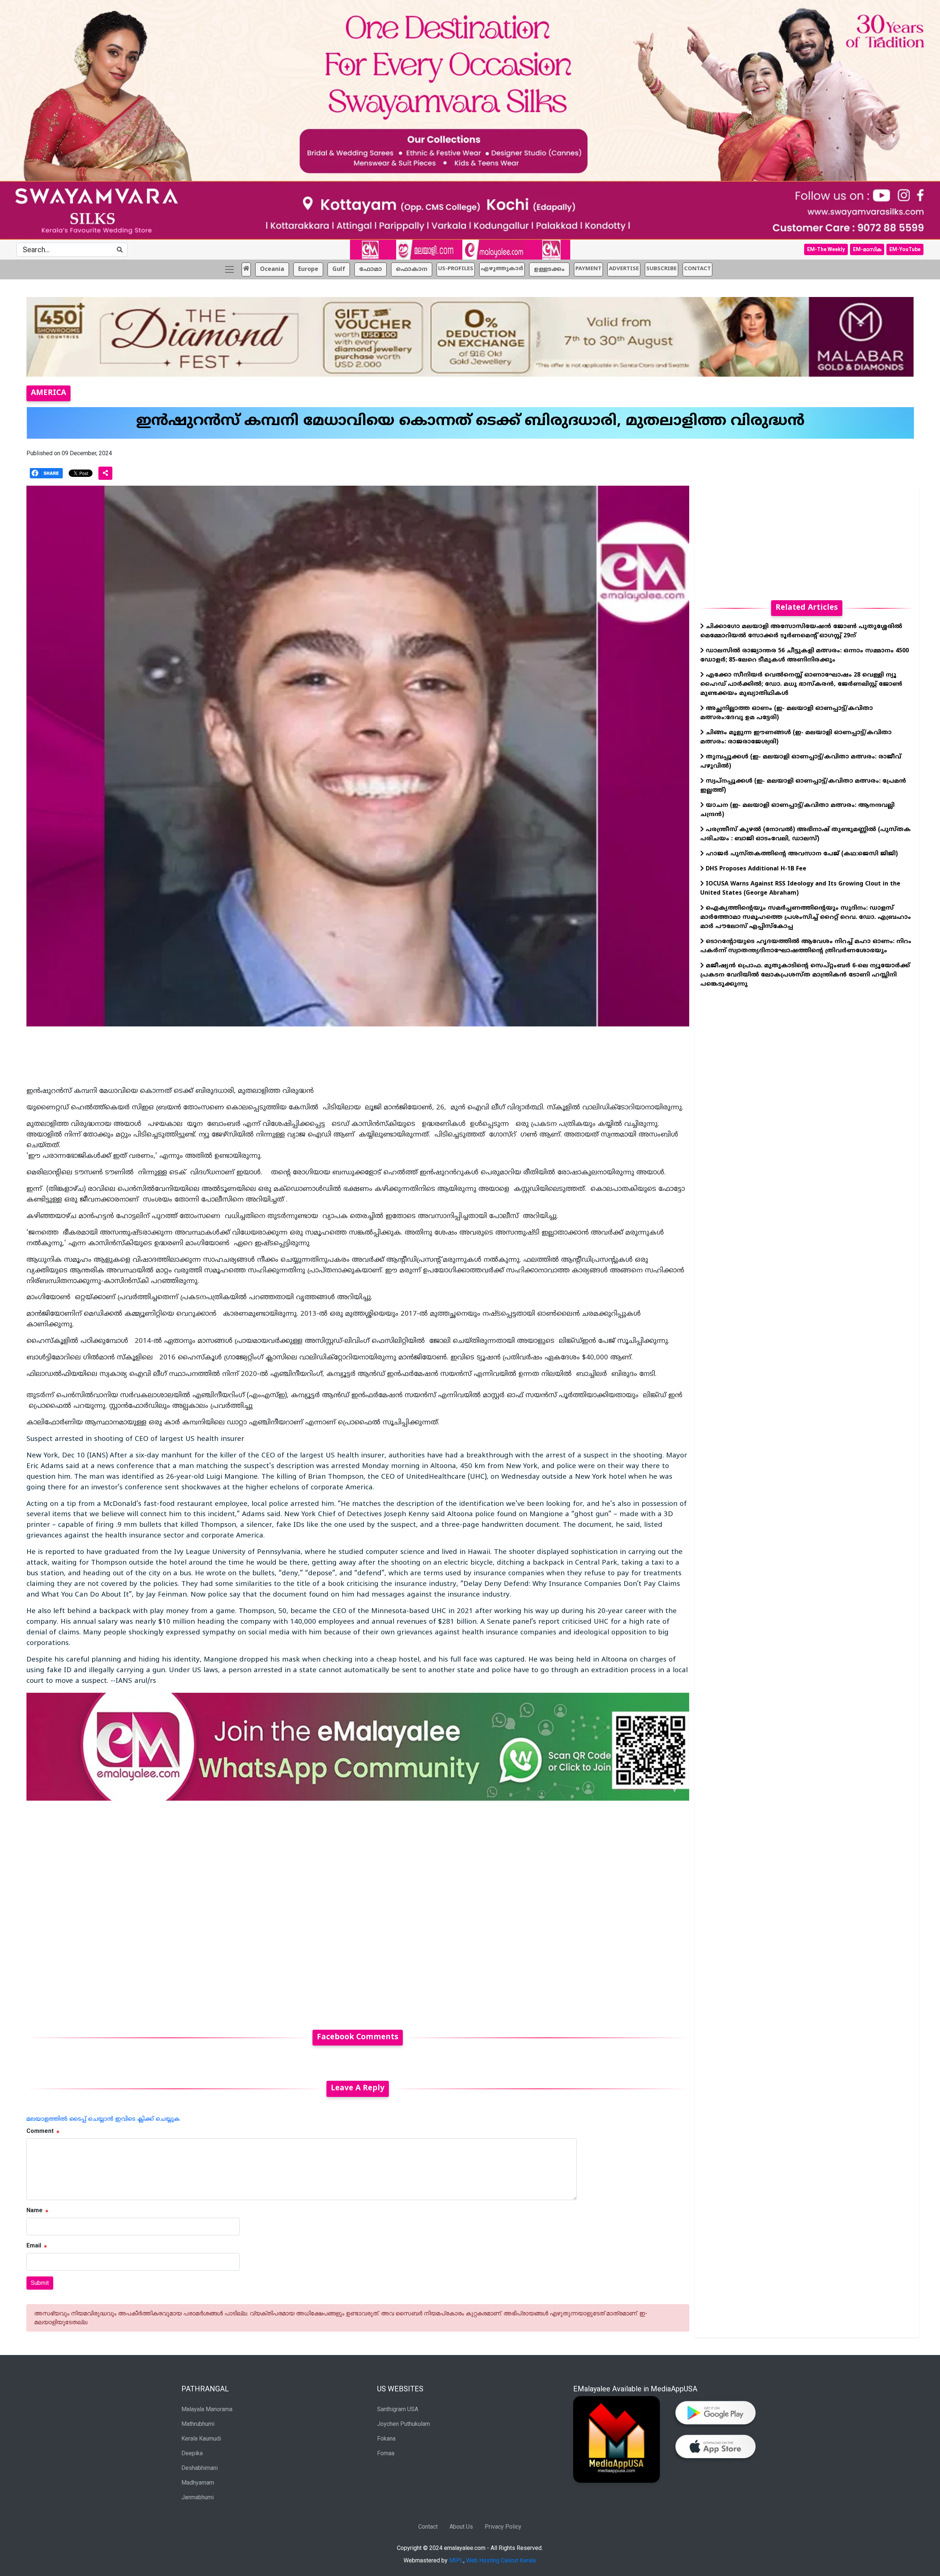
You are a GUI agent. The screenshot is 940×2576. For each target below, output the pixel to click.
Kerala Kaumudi (201, 2439)
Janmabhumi (198, 2497)
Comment (40, 2131)
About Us (461, 2527)
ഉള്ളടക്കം (549, 269)
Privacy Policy (503, 2527)
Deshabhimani (200, 2468)
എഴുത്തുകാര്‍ (502, 269)
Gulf (339, 269)
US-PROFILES (456, 269)
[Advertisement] (247, 1911)
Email (34, 2245)
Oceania (272, 269)
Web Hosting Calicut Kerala (501, 2560)
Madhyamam (198, 2483)
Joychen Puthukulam (404, 2424)
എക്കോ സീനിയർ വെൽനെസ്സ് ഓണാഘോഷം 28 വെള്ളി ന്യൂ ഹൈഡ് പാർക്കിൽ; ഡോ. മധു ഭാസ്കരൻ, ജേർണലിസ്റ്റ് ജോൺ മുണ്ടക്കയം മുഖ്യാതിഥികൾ (801, 684)
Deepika (192, 2453)
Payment (588, 269)
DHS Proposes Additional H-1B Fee (755, 869)
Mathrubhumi (198, 2424)
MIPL (456, 2560)
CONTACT (697, 269)
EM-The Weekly (826, 249)
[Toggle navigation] (229, 269)
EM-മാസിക (867, 249)
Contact (428, 2527)
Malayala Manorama (207, 2409)
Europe (308, 269)
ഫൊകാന (412, 269)
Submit (40, 2283)
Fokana (386, 2439)
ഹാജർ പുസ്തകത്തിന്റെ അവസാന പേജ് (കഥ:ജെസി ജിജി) (801, 854)
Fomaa (386, 2453)
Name (35, 2210)
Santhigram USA (398, 2409)
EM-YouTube (905, 249)
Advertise (624, 269)
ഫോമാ (370, 269)
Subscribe (661, 269)
